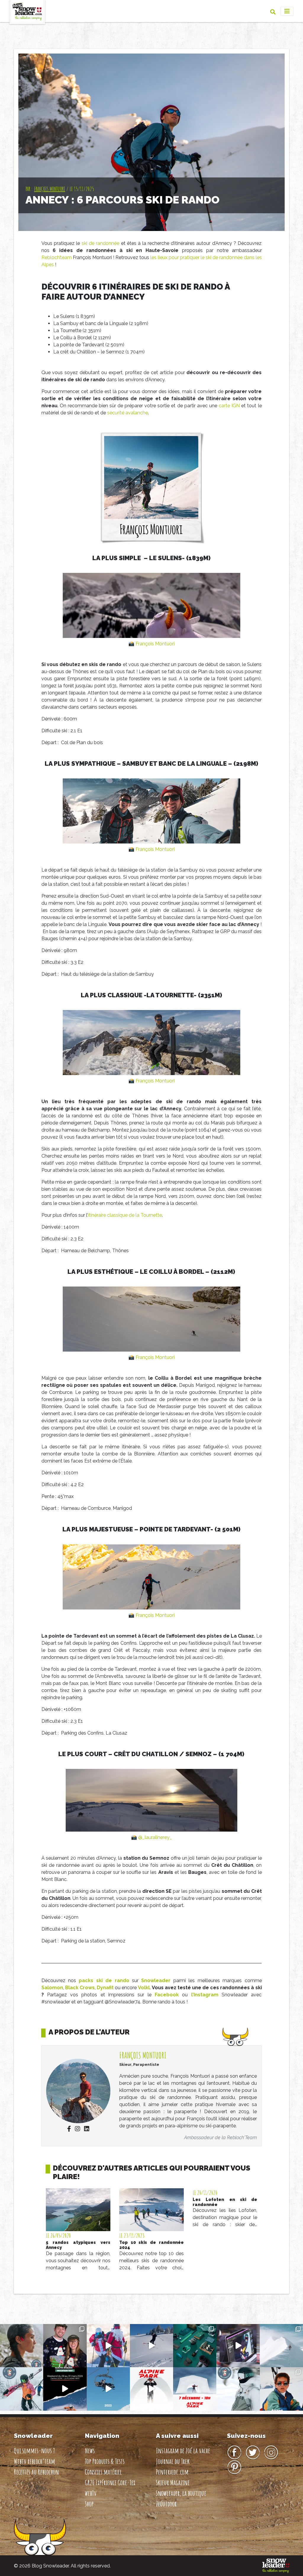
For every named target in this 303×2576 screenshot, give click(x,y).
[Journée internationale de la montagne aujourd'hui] (281, 2346)
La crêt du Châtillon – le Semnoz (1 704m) (99, 352)
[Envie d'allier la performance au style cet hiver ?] (22, 2389)
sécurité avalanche (128, 413)
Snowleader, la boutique (181, 2493)
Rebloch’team (57, 257)
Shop (89, 2504)
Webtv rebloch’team (34, 2461)
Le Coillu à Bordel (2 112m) (82, 338)
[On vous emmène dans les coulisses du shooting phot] (238, 2346)
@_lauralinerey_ (155, 1837)
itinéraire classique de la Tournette (125, 1215)
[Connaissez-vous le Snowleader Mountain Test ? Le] (65, 2389)
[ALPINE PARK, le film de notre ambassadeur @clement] (151, 2389)
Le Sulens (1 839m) (74, 316)
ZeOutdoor (166, 2504)
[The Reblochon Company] (27, 11)
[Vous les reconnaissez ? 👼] (281, 2389)
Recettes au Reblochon (36, 2472)
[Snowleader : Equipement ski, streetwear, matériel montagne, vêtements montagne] (276, 2566)
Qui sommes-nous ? (34, 2451)
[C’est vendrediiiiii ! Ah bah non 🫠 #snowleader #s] (151, 2346)
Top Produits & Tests (105, 2461)
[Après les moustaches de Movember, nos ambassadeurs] (65, 2346)
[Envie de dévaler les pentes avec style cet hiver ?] (238, 2389)
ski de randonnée (101, 243)
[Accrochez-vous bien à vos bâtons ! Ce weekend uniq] (108, 2389)
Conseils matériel (103, 2472)
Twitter (253, 2453)
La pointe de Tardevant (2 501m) (89, 345)
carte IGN (229, 406)
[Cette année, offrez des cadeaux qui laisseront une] (195, 2346)
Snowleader (156, 1981)
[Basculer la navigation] (287, 11)
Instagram (271, 2453)
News (90, 2451)
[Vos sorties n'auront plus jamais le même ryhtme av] (22, 2346)
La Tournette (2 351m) (77, 331)
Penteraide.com (172, 2472)
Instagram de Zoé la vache (183, 2451)
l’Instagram (205, 1995)
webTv (91, 2493)
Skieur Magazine (173, 2483)
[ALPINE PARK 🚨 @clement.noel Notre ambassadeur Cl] (195, 2389)
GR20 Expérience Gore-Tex (110, 2483)
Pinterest (234, 2467)
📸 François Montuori (151, 644)
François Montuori (50, 189)
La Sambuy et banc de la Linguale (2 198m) (101, 323)
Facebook (167, 1995)
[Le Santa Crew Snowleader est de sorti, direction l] (108, 2346)
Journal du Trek (173, 2461)
